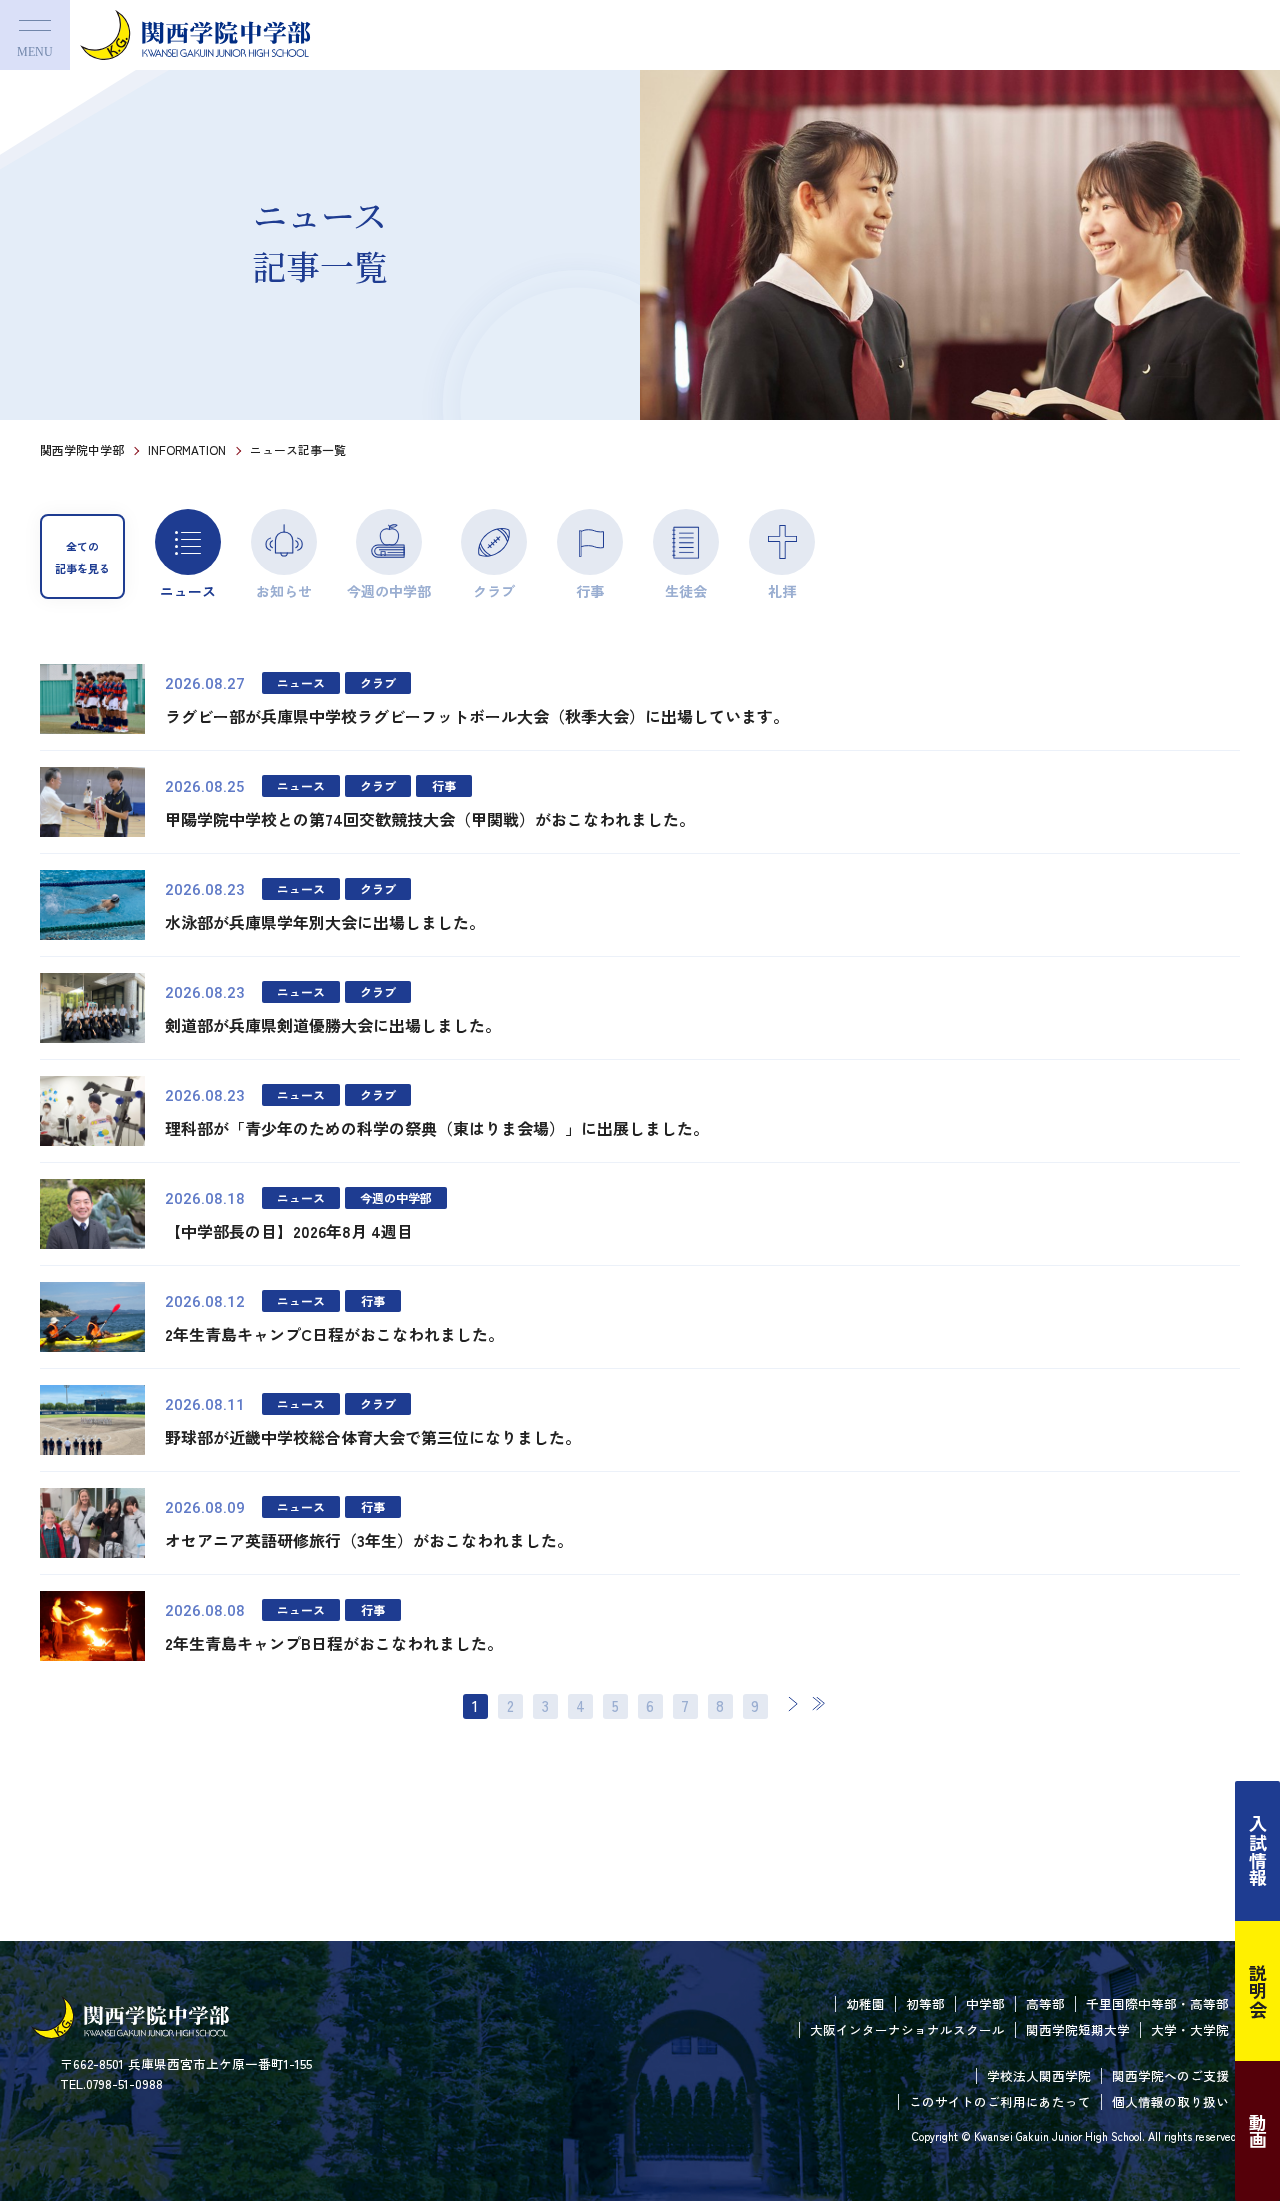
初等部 (925, 2003)
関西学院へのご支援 (1170, 2075)
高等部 (1045, 2003)
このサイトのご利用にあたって (1000, 2101)
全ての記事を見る (82, 557)
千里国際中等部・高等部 (1157, 2003)
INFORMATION (187, 449)
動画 (1258, 2131)
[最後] (818, 1703)
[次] (793, 1703)
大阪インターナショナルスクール (907, 2029)
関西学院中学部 (82, 449)
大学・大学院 (1190, 2029)
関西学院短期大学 (1078, 2029)
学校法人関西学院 (1039, 2075)
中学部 (985, 2003)
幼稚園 (865, 2003)
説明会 (1258, 1991)
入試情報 (1258, 1851)
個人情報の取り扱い (1170, 2101)
